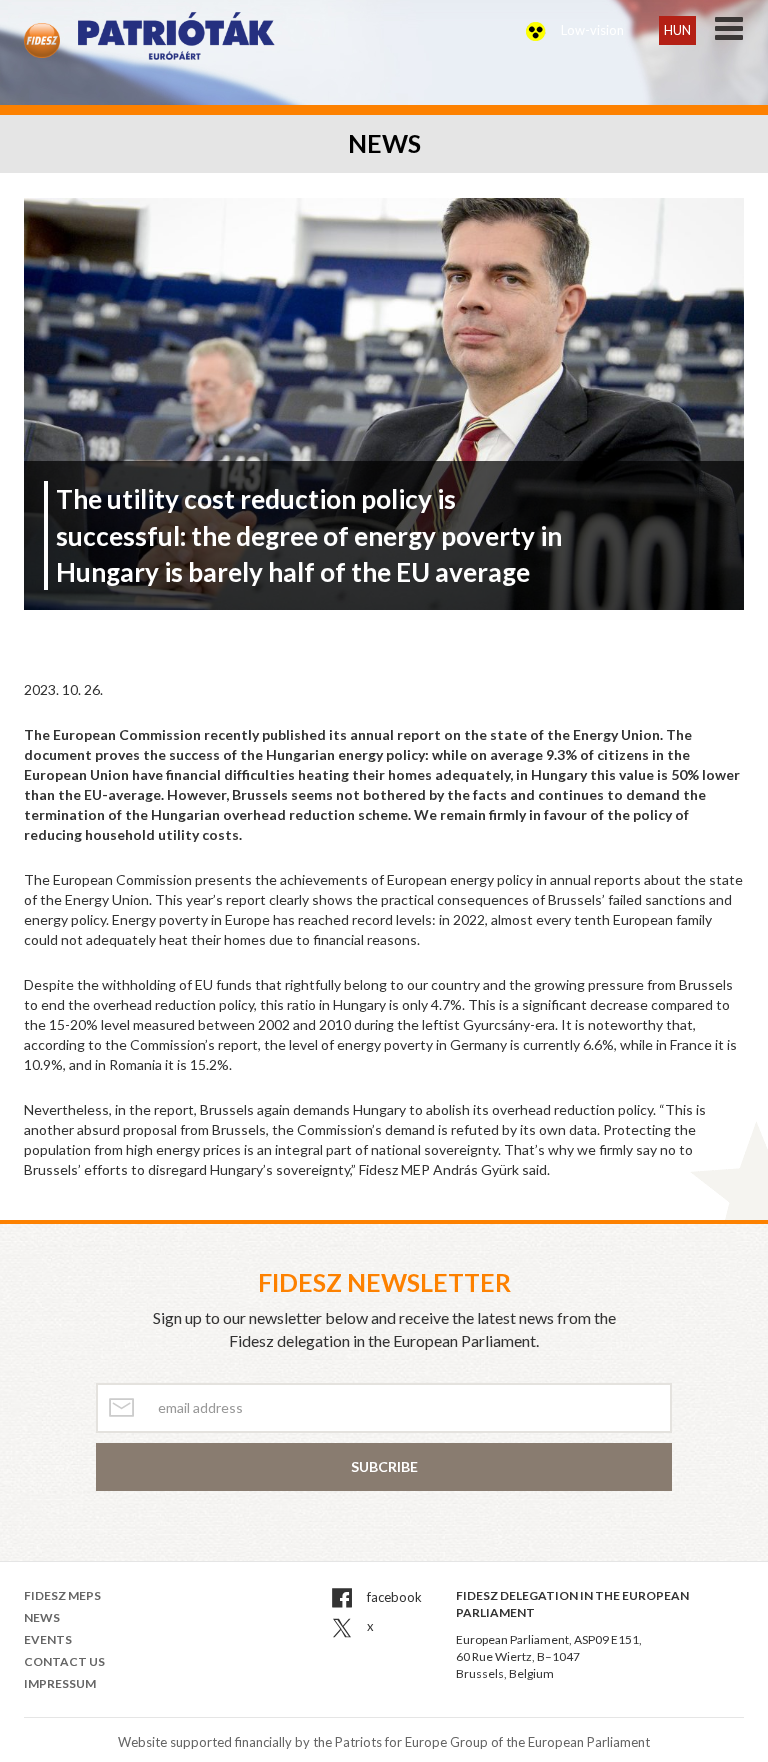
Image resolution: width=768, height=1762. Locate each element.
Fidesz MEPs (62, 1595)
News (42, 1617)
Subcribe (384, 1466)
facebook (393, 1597)
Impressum (60, 1683)
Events (48, 1639)
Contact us (64, 1661)
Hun (677, 30)
